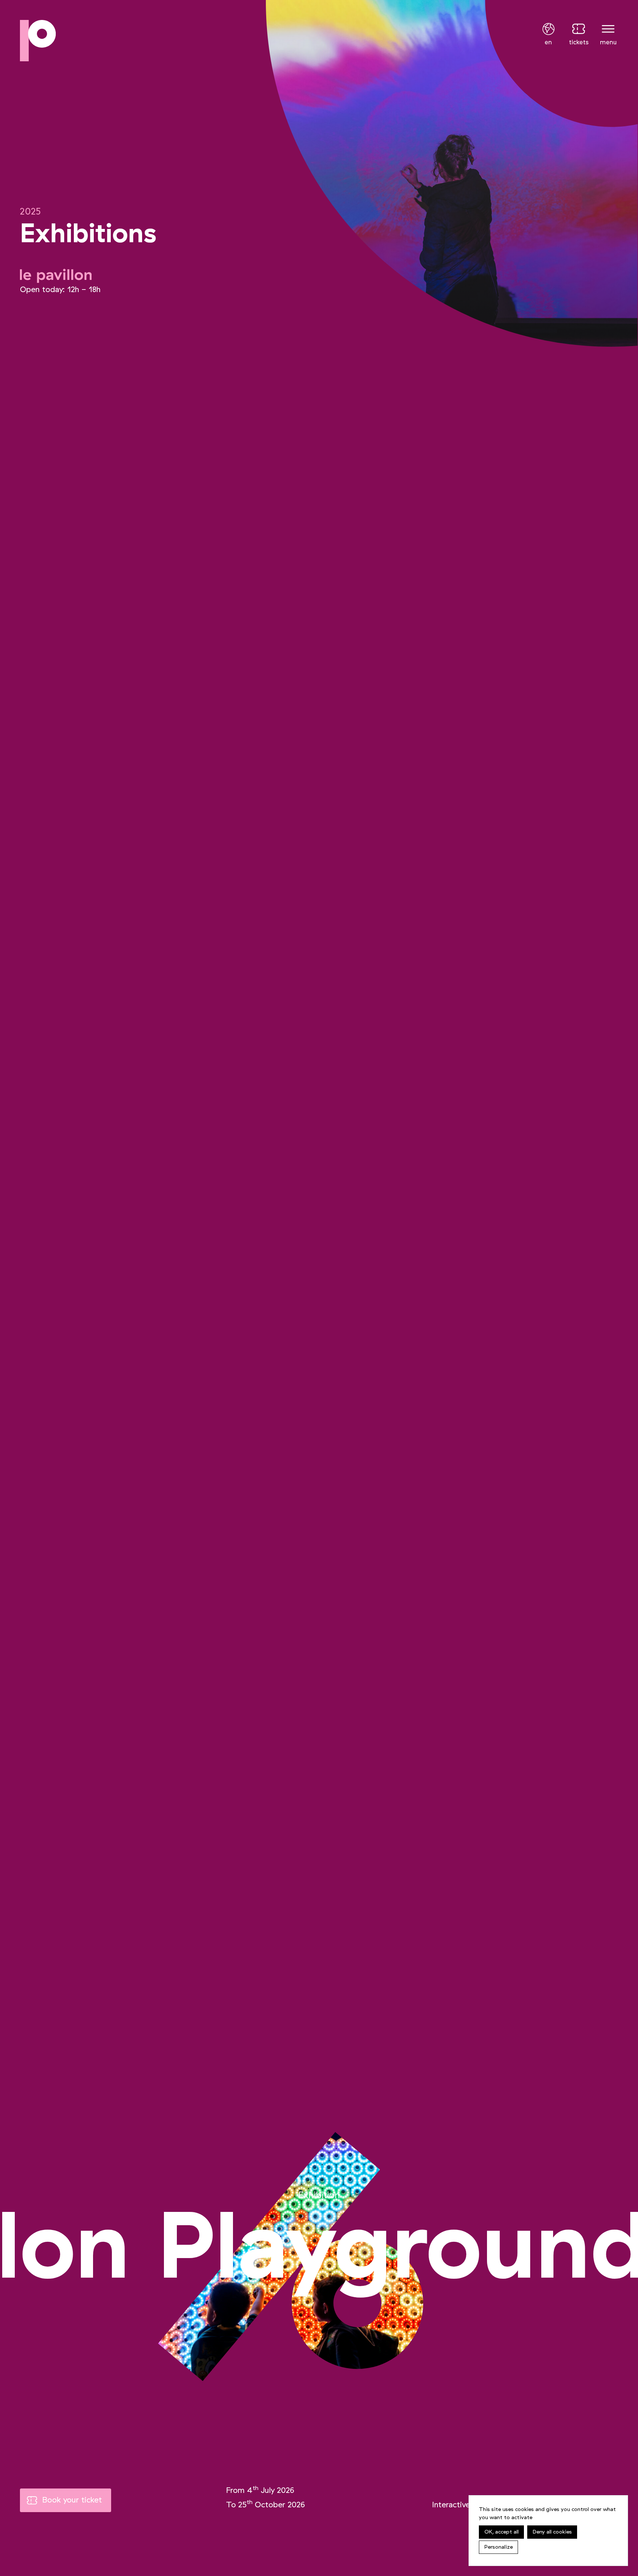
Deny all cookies (552, 2532)
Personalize (499, 2547)
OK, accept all (502, 2532)
